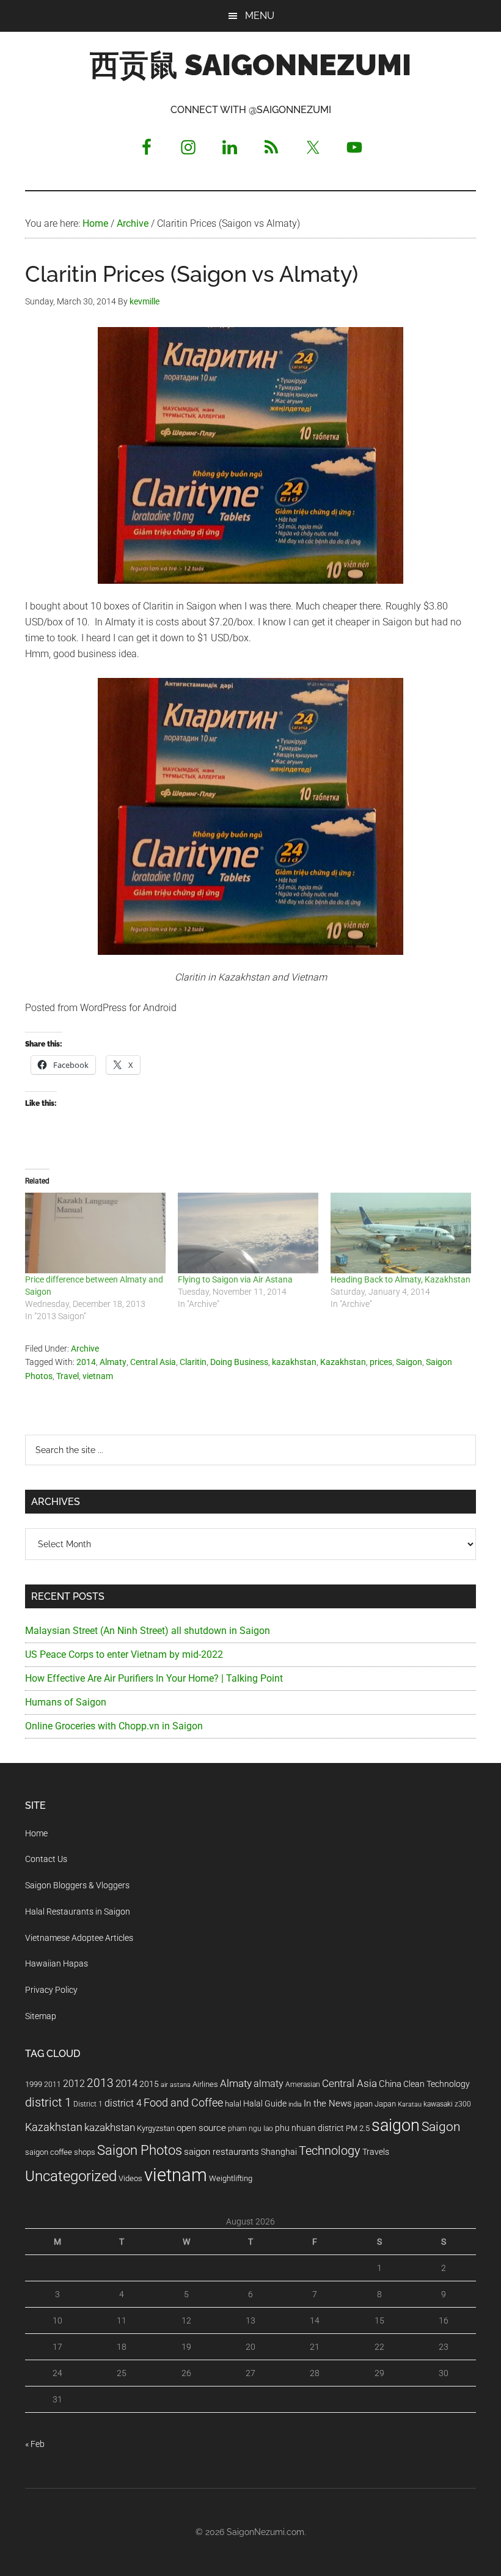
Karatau (410, 2104)
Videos (130, 2178)
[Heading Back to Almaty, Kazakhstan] (401, 1233)
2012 (74, 2084)
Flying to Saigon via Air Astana (235, 1279)
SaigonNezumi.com (265, 2532)
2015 (149, 2084)
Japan (385, 2104)
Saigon (409, 1362)
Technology (330, 2151)
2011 (53, 2085)
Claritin (193, 1362)
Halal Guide (265, 2103)
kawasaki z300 (447, 2104)
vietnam (98, 1376)
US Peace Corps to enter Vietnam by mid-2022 (124, 1654)
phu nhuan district (309, 2128)
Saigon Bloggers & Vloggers (77, 1885)
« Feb (35, 2444)
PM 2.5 (358, 2128)
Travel (68, 1376)
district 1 (48, 2103)
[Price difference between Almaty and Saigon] (95, 1233)
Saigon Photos (140, 2150)
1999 (34, 2084)
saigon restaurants (221, 2152)
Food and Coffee (183, 2103)
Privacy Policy (51, 1990)
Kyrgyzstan (156, 2128)
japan (363, 2104)
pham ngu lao (250, 2129)
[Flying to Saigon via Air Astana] (248, 1233)
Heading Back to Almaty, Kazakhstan (400, 1279)
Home (36, 1833)
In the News (328, 2103)
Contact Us (46, 1859)
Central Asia (153, 1362)
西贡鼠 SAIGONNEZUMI (250, 65)
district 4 (123, 2103)
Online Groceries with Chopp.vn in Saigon (114, 1726)
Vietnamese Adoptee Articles (79, 1938)
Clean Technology (437, 2084)
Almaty (113, 1362)
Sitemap (41, 2016)
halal (233, 2104)
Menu (260, 16)
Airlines (205, 2084)
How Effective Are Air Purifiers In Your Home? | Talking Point (154, 1678)
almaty (269, 2084)
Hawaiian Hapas (57, 1963)
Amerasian (303, 2085)
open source (201, 2128)
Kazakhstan (343, 1362)
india (295, 2104)
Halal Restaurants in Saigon (78, 1912)
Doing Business (239, 1362)
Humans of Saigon (66, 1702)
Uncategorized (71, 2176)
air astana (176, 2085)
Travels (376, 2152)
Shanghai (279, 2152)
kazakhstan (294, 1362)
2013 (100, 2083)
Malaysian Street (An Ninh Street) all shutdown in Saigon (148, 1631)
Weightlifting (231, 2178)
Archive (85, 1349)
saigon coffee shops (60, 2152)
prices (381, 1362)
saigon (396, 2125)
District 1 (88, 2104)
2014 (86, 1362)
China (390, 2084)
